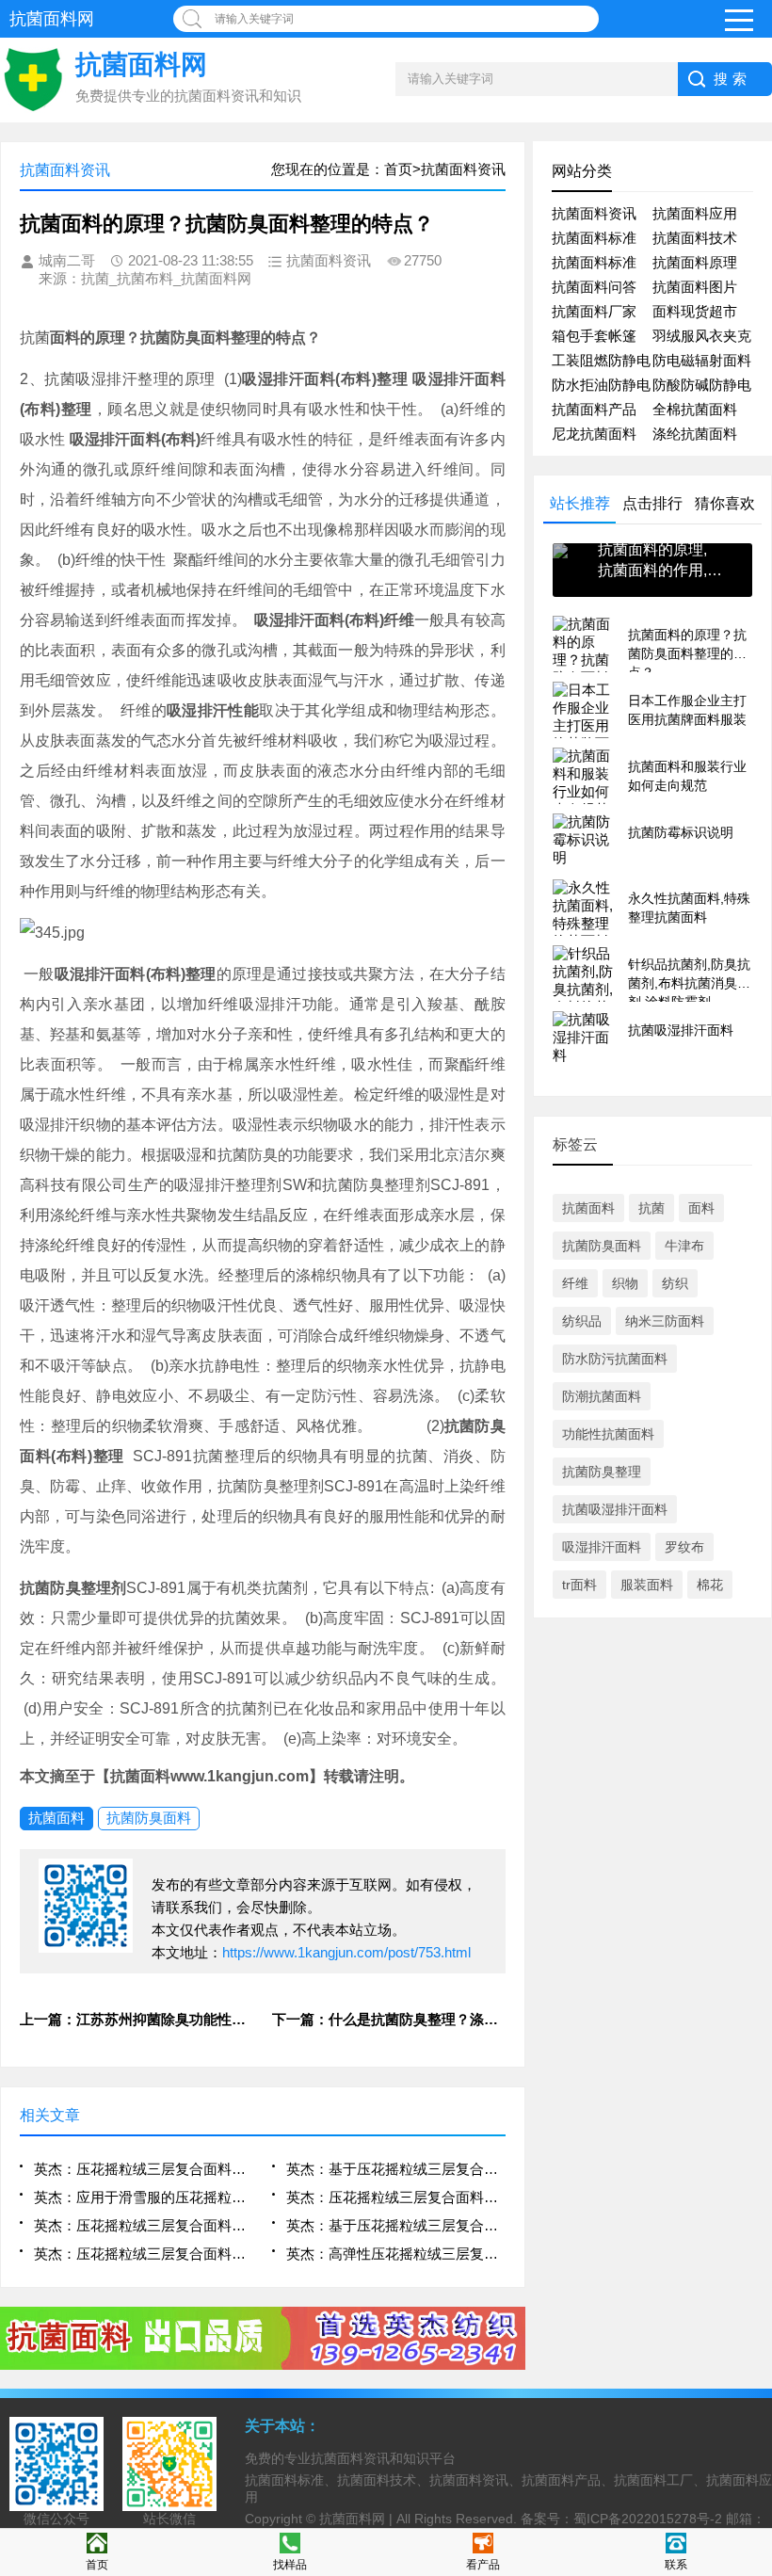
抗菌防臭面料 (149, 1818)
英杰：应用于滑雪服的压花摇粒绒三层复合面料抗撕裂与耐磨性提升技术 (143, 2197)
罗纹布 (684, 1547)
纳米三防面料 (665, 1321)
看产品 (483, 2565)
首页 (97, 2565)
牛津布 (684, 1246)
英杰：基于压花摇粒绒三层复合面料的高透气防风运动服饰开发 (395, 2169)
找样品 (290, 2565)
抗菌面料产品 (594, 409)
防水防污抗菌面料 (615, 1359)
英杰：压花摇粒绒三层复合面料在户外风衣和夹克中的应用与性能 (395, 2197)
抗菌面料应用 (695, 213)
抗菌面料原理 (695, 262)
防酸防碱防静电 (702, 385)
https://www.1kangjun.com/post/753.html (346, 1952)
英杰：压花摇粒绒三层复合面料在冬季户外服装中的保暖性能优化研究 (143, 2169)
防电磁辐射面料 (702, 360)
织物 (625, 1283)
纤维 (575, 1283)
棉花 (710, 1585)
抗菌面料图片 (695, 287)
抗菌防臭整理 (602, 1472)
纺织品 (582, 1321)
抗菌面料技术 (695, 238)
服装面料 (647, 1585)
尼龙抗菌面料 (594, 434)
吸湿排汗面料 (602, 1547)
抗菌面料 (56, 1818)
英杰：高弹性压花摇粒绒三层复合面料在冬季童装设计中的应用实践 (395, 2254)
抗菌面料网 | (358, 2519)
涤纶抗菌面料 (695, 434)
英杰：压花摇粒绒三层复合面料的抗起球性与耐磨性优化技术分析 (143, 2254)
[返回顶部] (752, 2298)
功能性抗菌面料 (608, 1434)
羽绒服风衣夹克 (702, 336)
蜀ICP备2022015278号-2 (648, 2519)
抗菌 (651, 1208)
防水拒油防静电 (601, 385)
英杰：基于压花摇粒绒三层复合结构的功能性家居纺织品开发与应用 (395, 2225)
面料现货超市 (695, 311)
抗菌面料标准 (594, 238)
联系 (676, 2565)
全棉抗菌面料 (695, 409)
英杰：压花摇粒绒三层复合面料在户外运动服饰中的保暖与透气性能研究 (143, 2225)
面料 (701, 1208)
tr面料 (579, 1585)
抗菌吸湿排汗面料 (615, 1509)
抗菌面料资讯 (594, 213)
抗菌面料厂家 (594, 311)
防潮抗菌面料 (602, 1396)
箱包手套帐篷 (594, 336)
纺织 (675, 1283)
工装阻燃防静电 (601, 360)
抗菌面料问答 (594, 287)
